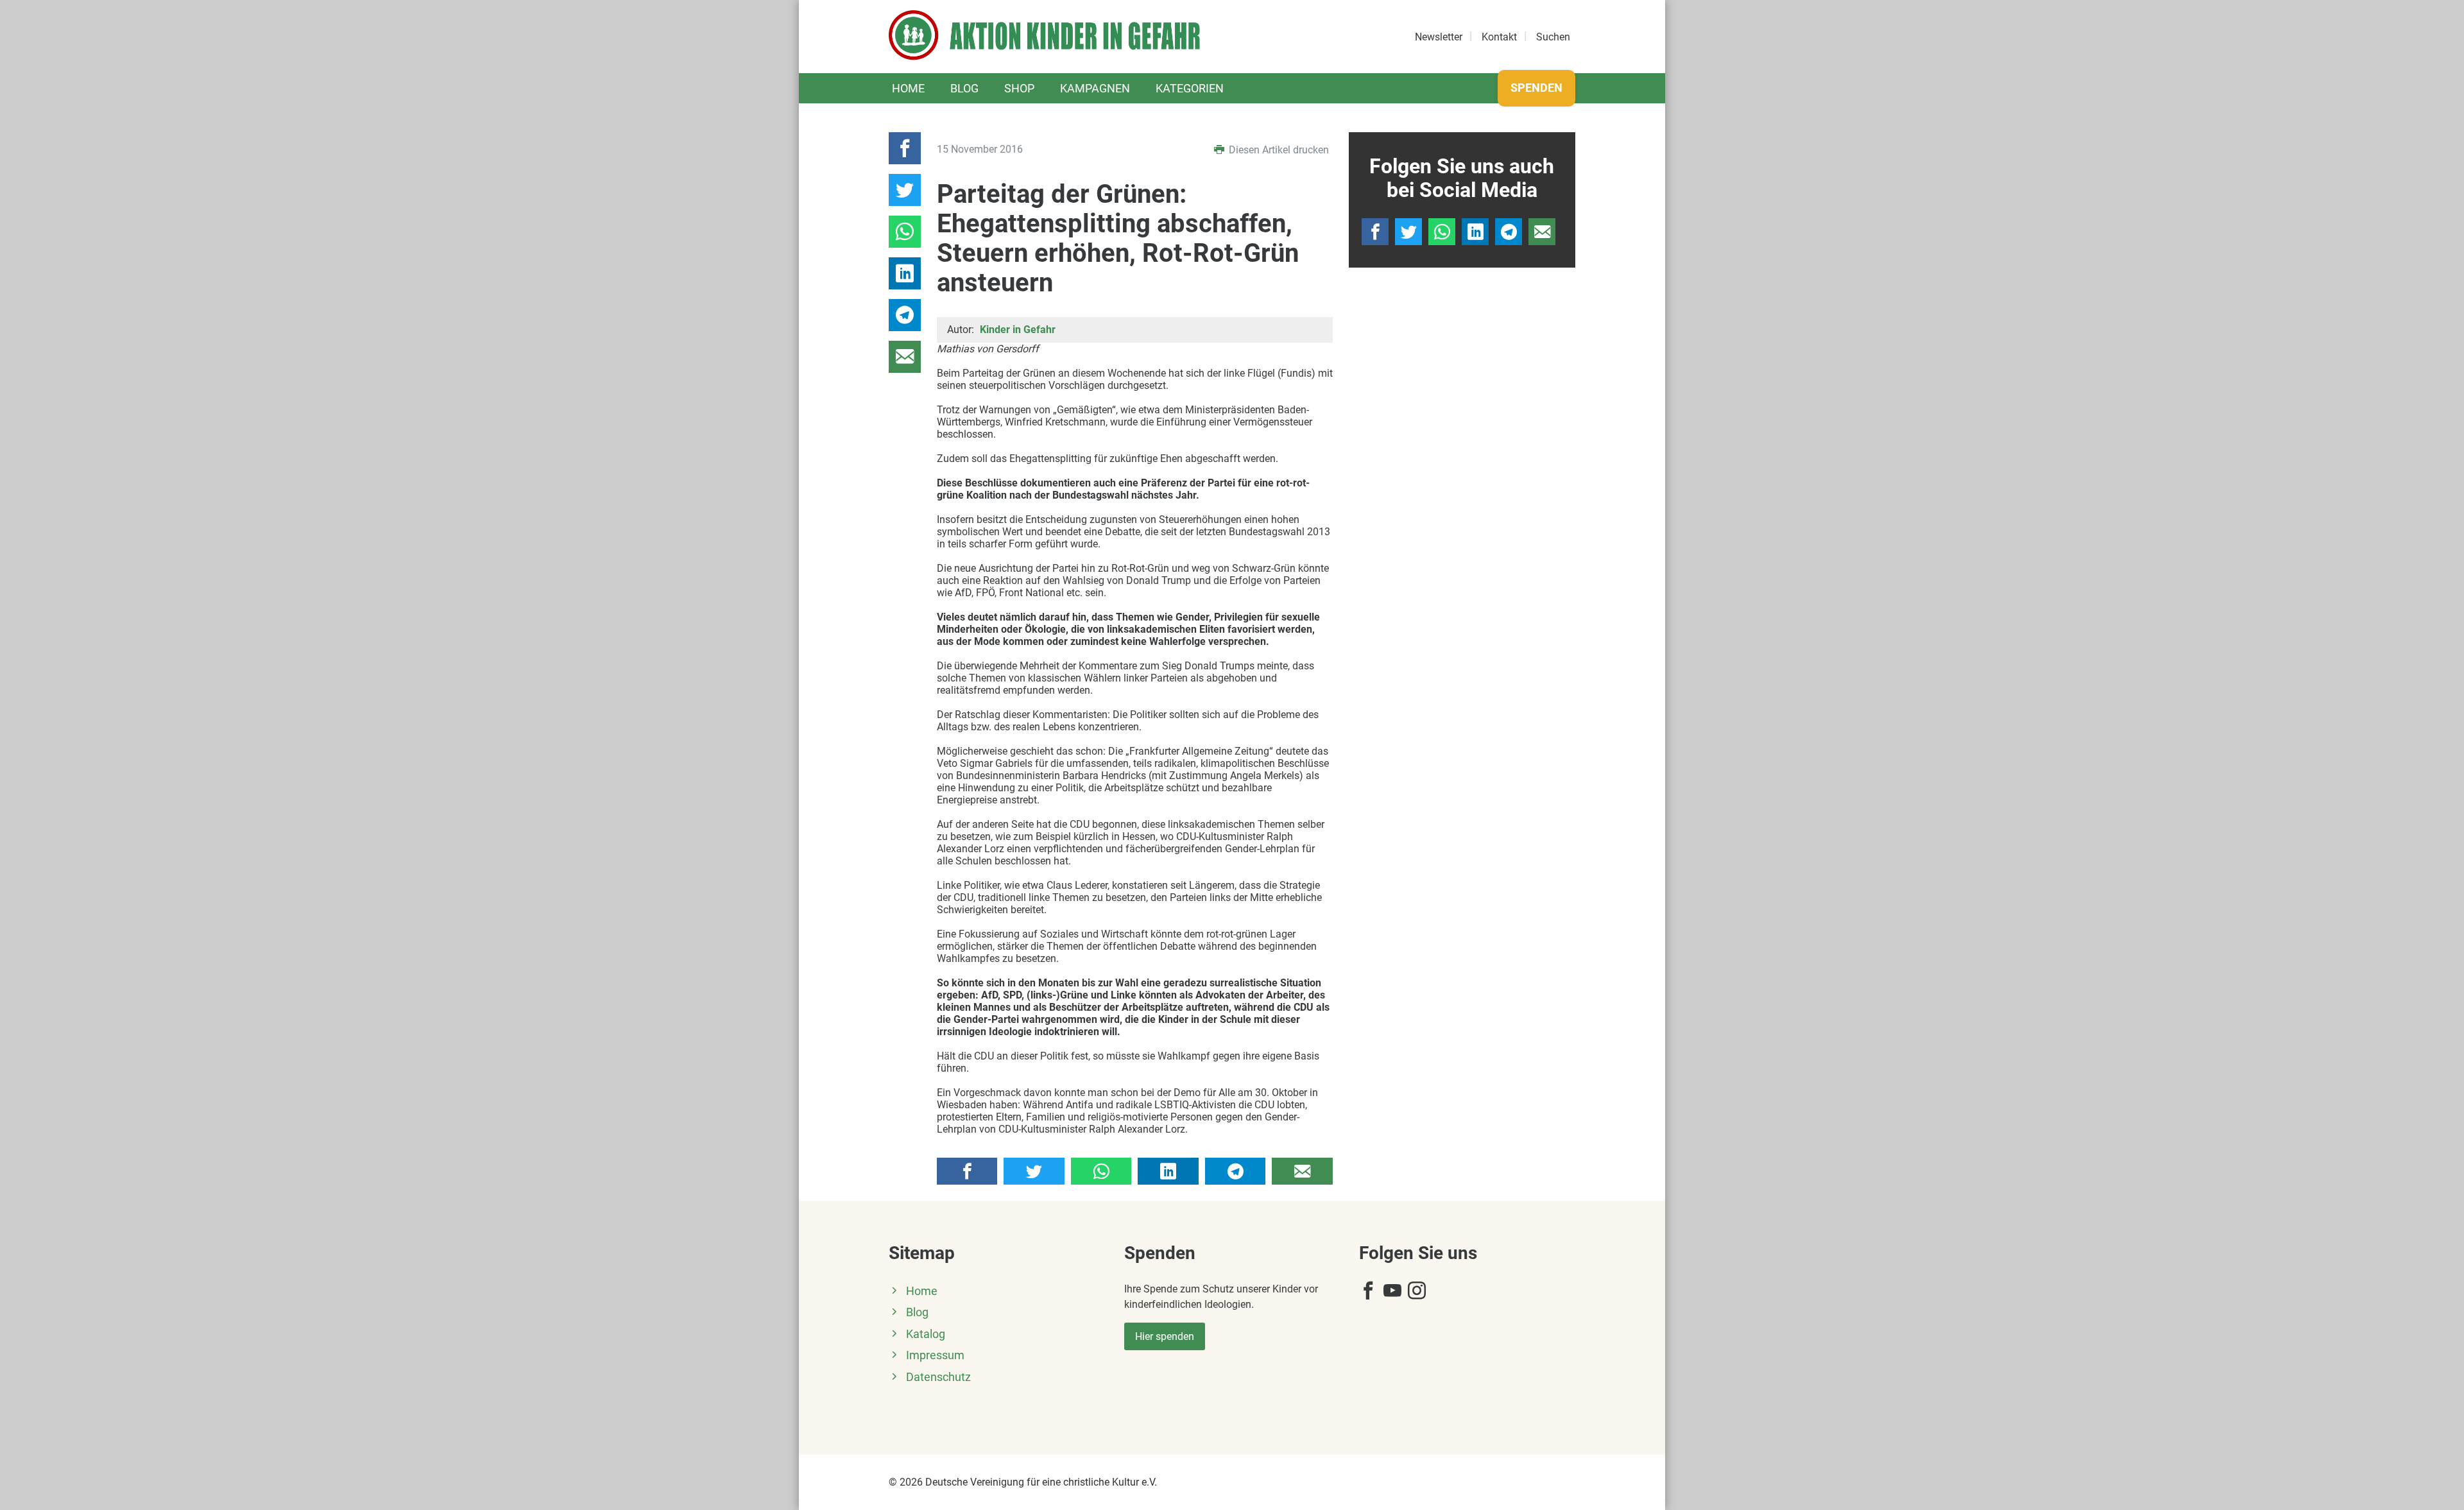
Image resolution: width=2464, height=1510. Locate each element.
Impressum (935, 1355)
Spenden (1536, 88)
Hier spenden (1165, 1336)
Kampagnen (1095, 88)
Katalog (926, 1334)
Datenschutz (938, 1377)
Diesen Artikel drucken (1278, 150)
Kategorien (1190, 88)
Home (908, 88)
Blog (964, 88)
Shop (1019, 88)
